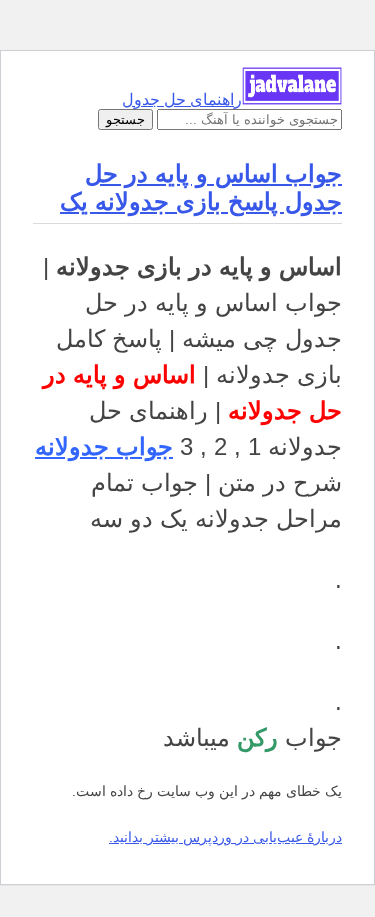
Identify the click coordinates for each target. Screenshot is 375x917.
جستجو (125, 119)
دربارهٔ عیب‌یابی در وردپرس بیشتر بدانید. (225, 837)
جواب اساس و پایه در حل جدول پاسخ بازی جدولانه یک (201, 187)
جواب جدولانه (104, 446)
